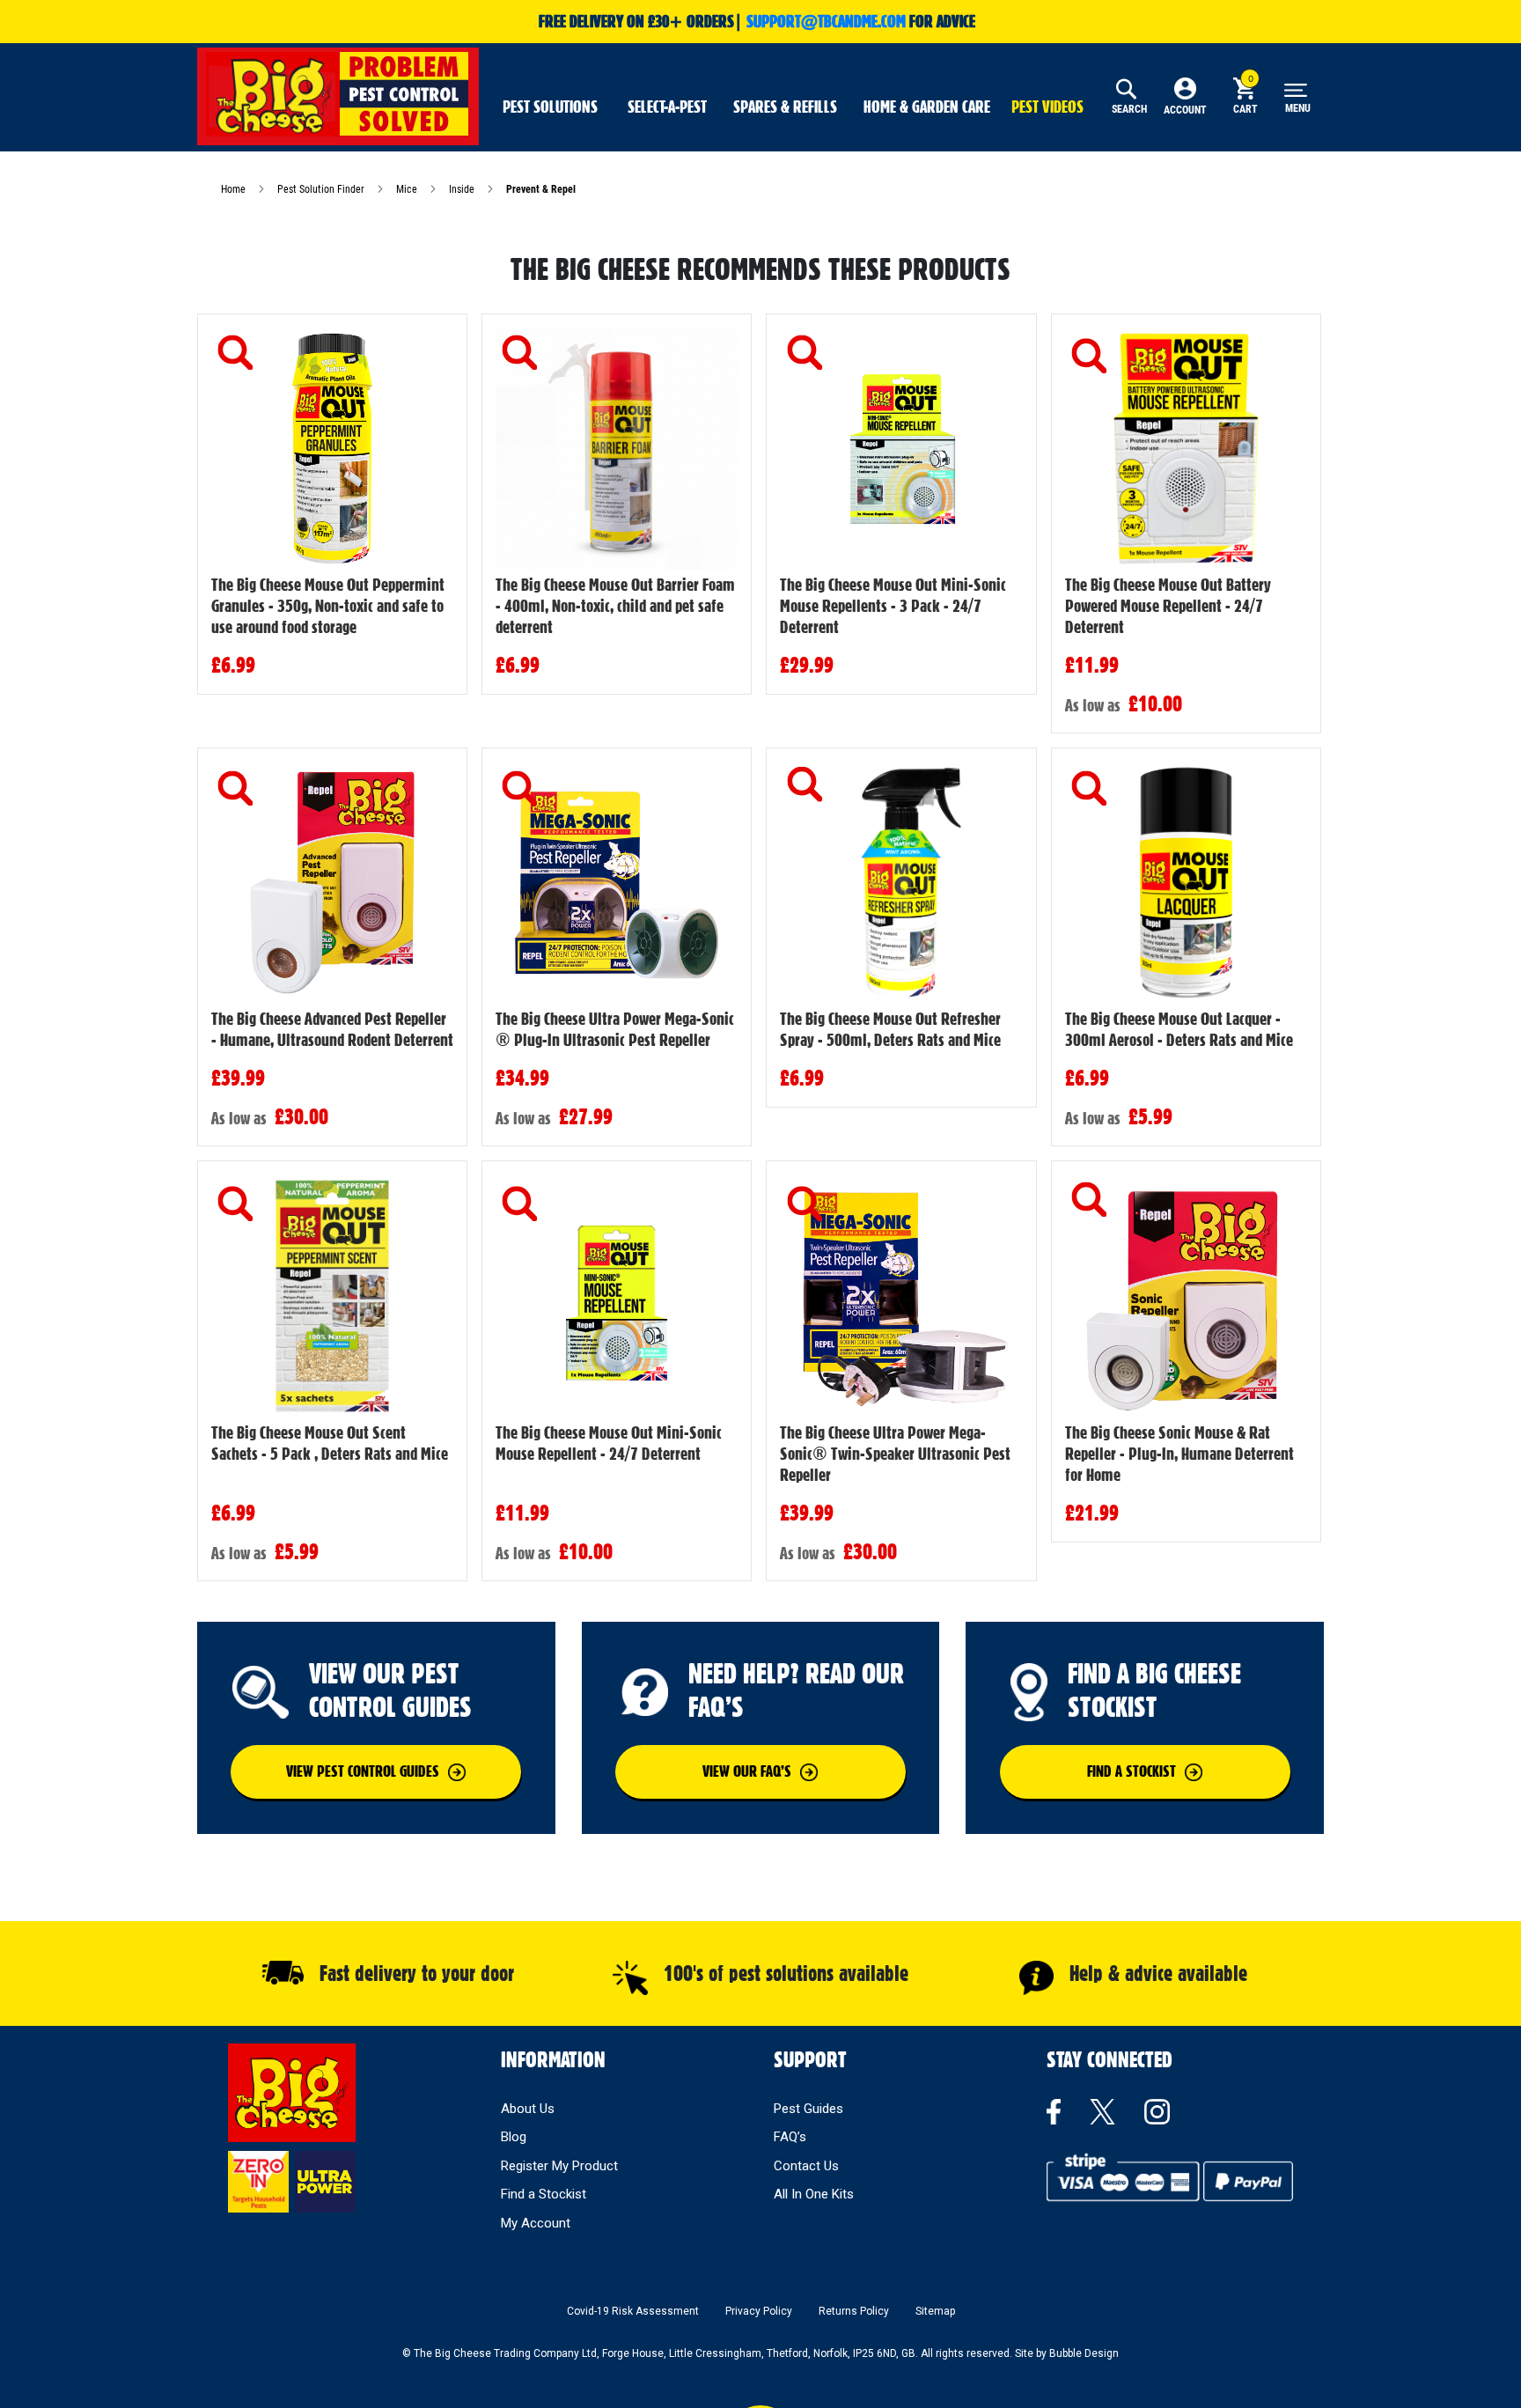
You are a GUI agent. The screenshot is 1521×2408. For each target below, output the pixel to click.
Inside (463, 189)
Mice (408, 189)
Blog (514, 2137)
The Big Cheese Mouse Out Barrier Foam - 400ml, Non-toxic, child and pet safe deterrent (615, 606)
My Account (536, 2223)
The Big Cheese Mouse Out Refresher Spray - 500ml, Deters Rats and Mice (890, 1029)
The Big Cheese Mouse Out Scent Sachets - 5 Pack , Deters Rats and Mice (330, 1443)
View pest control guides (363, 1771)
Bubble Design (1084, 2353)
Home (235, 189)
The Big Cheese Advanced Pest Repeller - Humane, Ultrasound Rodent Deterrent (332, 1029)
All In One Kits (814, 2194)
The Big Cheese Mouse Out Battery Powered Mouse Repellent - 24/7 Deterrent (1168, 606)
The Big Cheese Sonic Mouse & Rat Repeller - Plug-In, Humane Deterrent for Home (1179, 1454)
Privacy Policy (759, 2311)
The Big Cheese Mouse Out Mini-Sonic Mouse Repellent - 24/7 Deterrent (609, 1443)
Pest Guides (808, 2109)
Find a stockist (1132, 1771)
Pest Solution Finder (322, 189)
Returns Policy (854, 2311)
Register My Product (559, 2166)
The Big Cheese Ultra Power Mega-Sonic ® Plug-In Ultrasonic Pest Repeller (615, 1029)
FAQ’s (790, 2137)
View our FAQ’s (747, 1771)
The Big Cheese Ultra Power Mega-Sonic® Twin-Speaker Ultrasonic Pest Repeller (895, 1454)
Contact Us (806, 2166)
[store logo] (338, 94)
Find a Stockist (544, 2194)
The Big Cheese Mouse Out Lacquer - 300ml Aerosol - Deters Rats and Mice (1179, 1029)
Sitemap (935, 2311)
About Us (528, 2109)
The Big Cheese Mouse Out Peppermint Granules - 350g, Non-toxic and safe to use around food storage (328, 606)
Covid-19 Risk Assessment (633, 2311)
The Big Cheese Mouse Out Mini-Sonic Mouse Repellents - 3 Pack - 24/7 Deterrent (893, 606)
